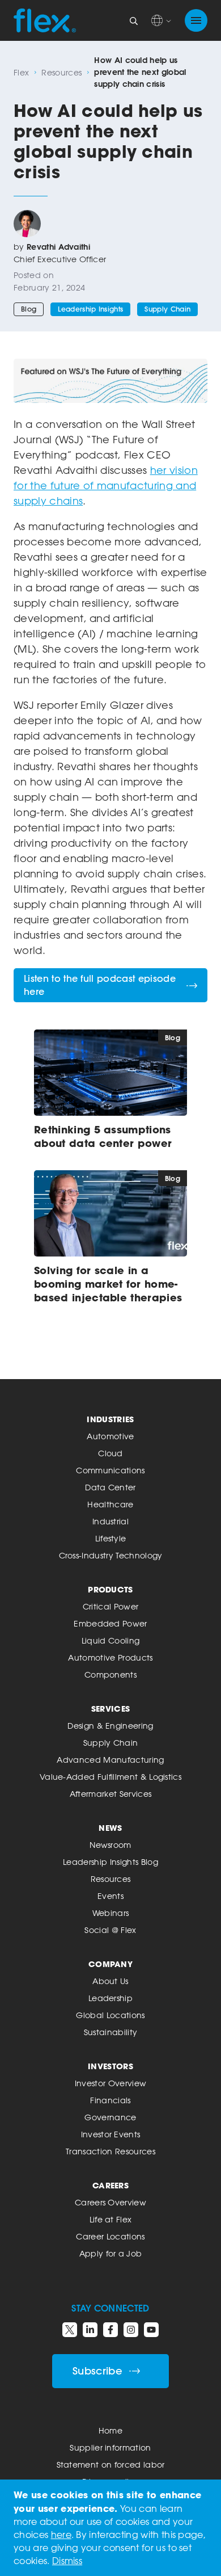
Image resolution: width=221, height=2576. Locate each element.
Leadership (110, 1998)
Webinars (111, 1913)
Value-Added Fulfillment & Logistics (110, 1777)
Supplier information (110, 2447)
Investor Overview (110, 2083)
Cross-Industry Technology (111, 1555)
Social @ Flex (110, 1930)
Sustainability (110, 2032)
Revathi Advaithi (58, 247)
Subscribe (97, 2371)
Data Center (110, 1487)
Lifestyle (111, 1538)
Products (110, 1589)
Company (110, 1964)
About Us (110, 1981)
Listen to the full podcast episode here (100, 985)
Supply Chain (167, 309)
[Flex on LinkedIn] (90, 2330)
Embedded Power (110, 1623)
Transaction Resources (110, 2151)
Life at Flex (111, 2219)
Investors (110, 2066)
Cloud (110, 1453)
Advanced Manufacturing (110, 1760)
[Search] (134, 20)
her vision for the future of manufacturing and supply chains (106, 485)
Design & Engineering (110, 1726)
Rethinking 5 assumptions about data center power (103, 1136)
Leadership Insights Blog (110, 1862)
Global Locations (110, 2015)
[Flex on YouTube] (151, 2330)
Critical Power (110, 1606)
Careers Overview (110, 2202)
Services (111, 1709)
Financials (110, 2100)
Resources (61, 72)
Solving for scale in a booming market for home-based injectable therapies (108, 1284)
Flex (21, 72)
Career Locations (110, 2236)
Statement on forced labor (111, 2464)
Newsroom (110, 1845)
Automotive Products (110, 1657)
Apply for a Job (111, 2253)
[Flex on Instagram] (131, 2330)
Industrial (110, 1521)
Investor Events (111, 2134)
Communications (110, 1470)
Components (110, 1674)
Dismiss (67, 2561)
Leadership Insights (90, 309)
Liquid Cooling (110, 1640)
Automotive (110, 1436)
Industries (110, 1419)
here (61, 2535)
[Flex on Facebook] (110, 2330)
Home (110, 2430)
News (110, 1828)
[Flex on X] (70, 2330)
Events (110, 1896)
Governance (110, 2117)
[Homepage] (45, 20)
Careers (110, 2185)
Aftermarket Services (110, 1794)
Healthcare (110, 1504)
